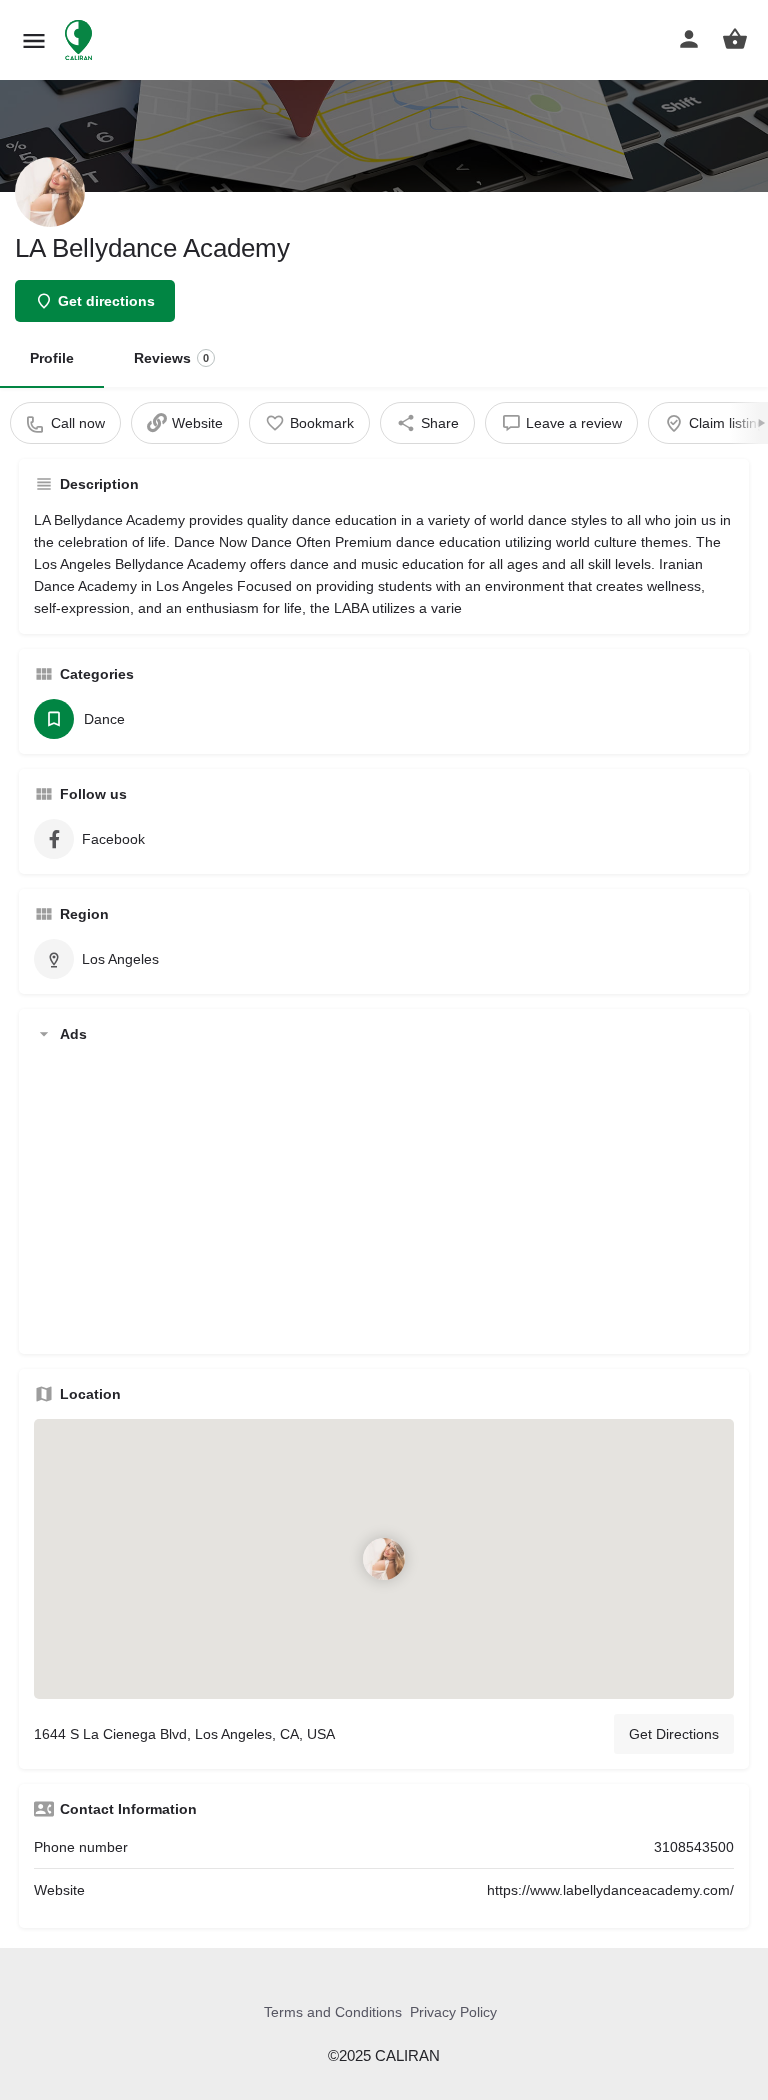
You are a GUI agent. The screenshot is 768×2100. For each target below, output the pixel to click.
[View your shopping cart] (735, 39)
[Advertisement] (384, 1199)
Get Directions (674, 1734)
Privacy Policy (453, 2012)
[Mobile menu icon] (34, 40)
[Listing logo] (50, 192)
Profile (52, 358)
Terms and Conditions (333, 2012)
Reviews (171, 358)
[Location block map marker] (384, 1558)
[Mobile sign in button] (689, 39)
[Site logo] (81, 40)
